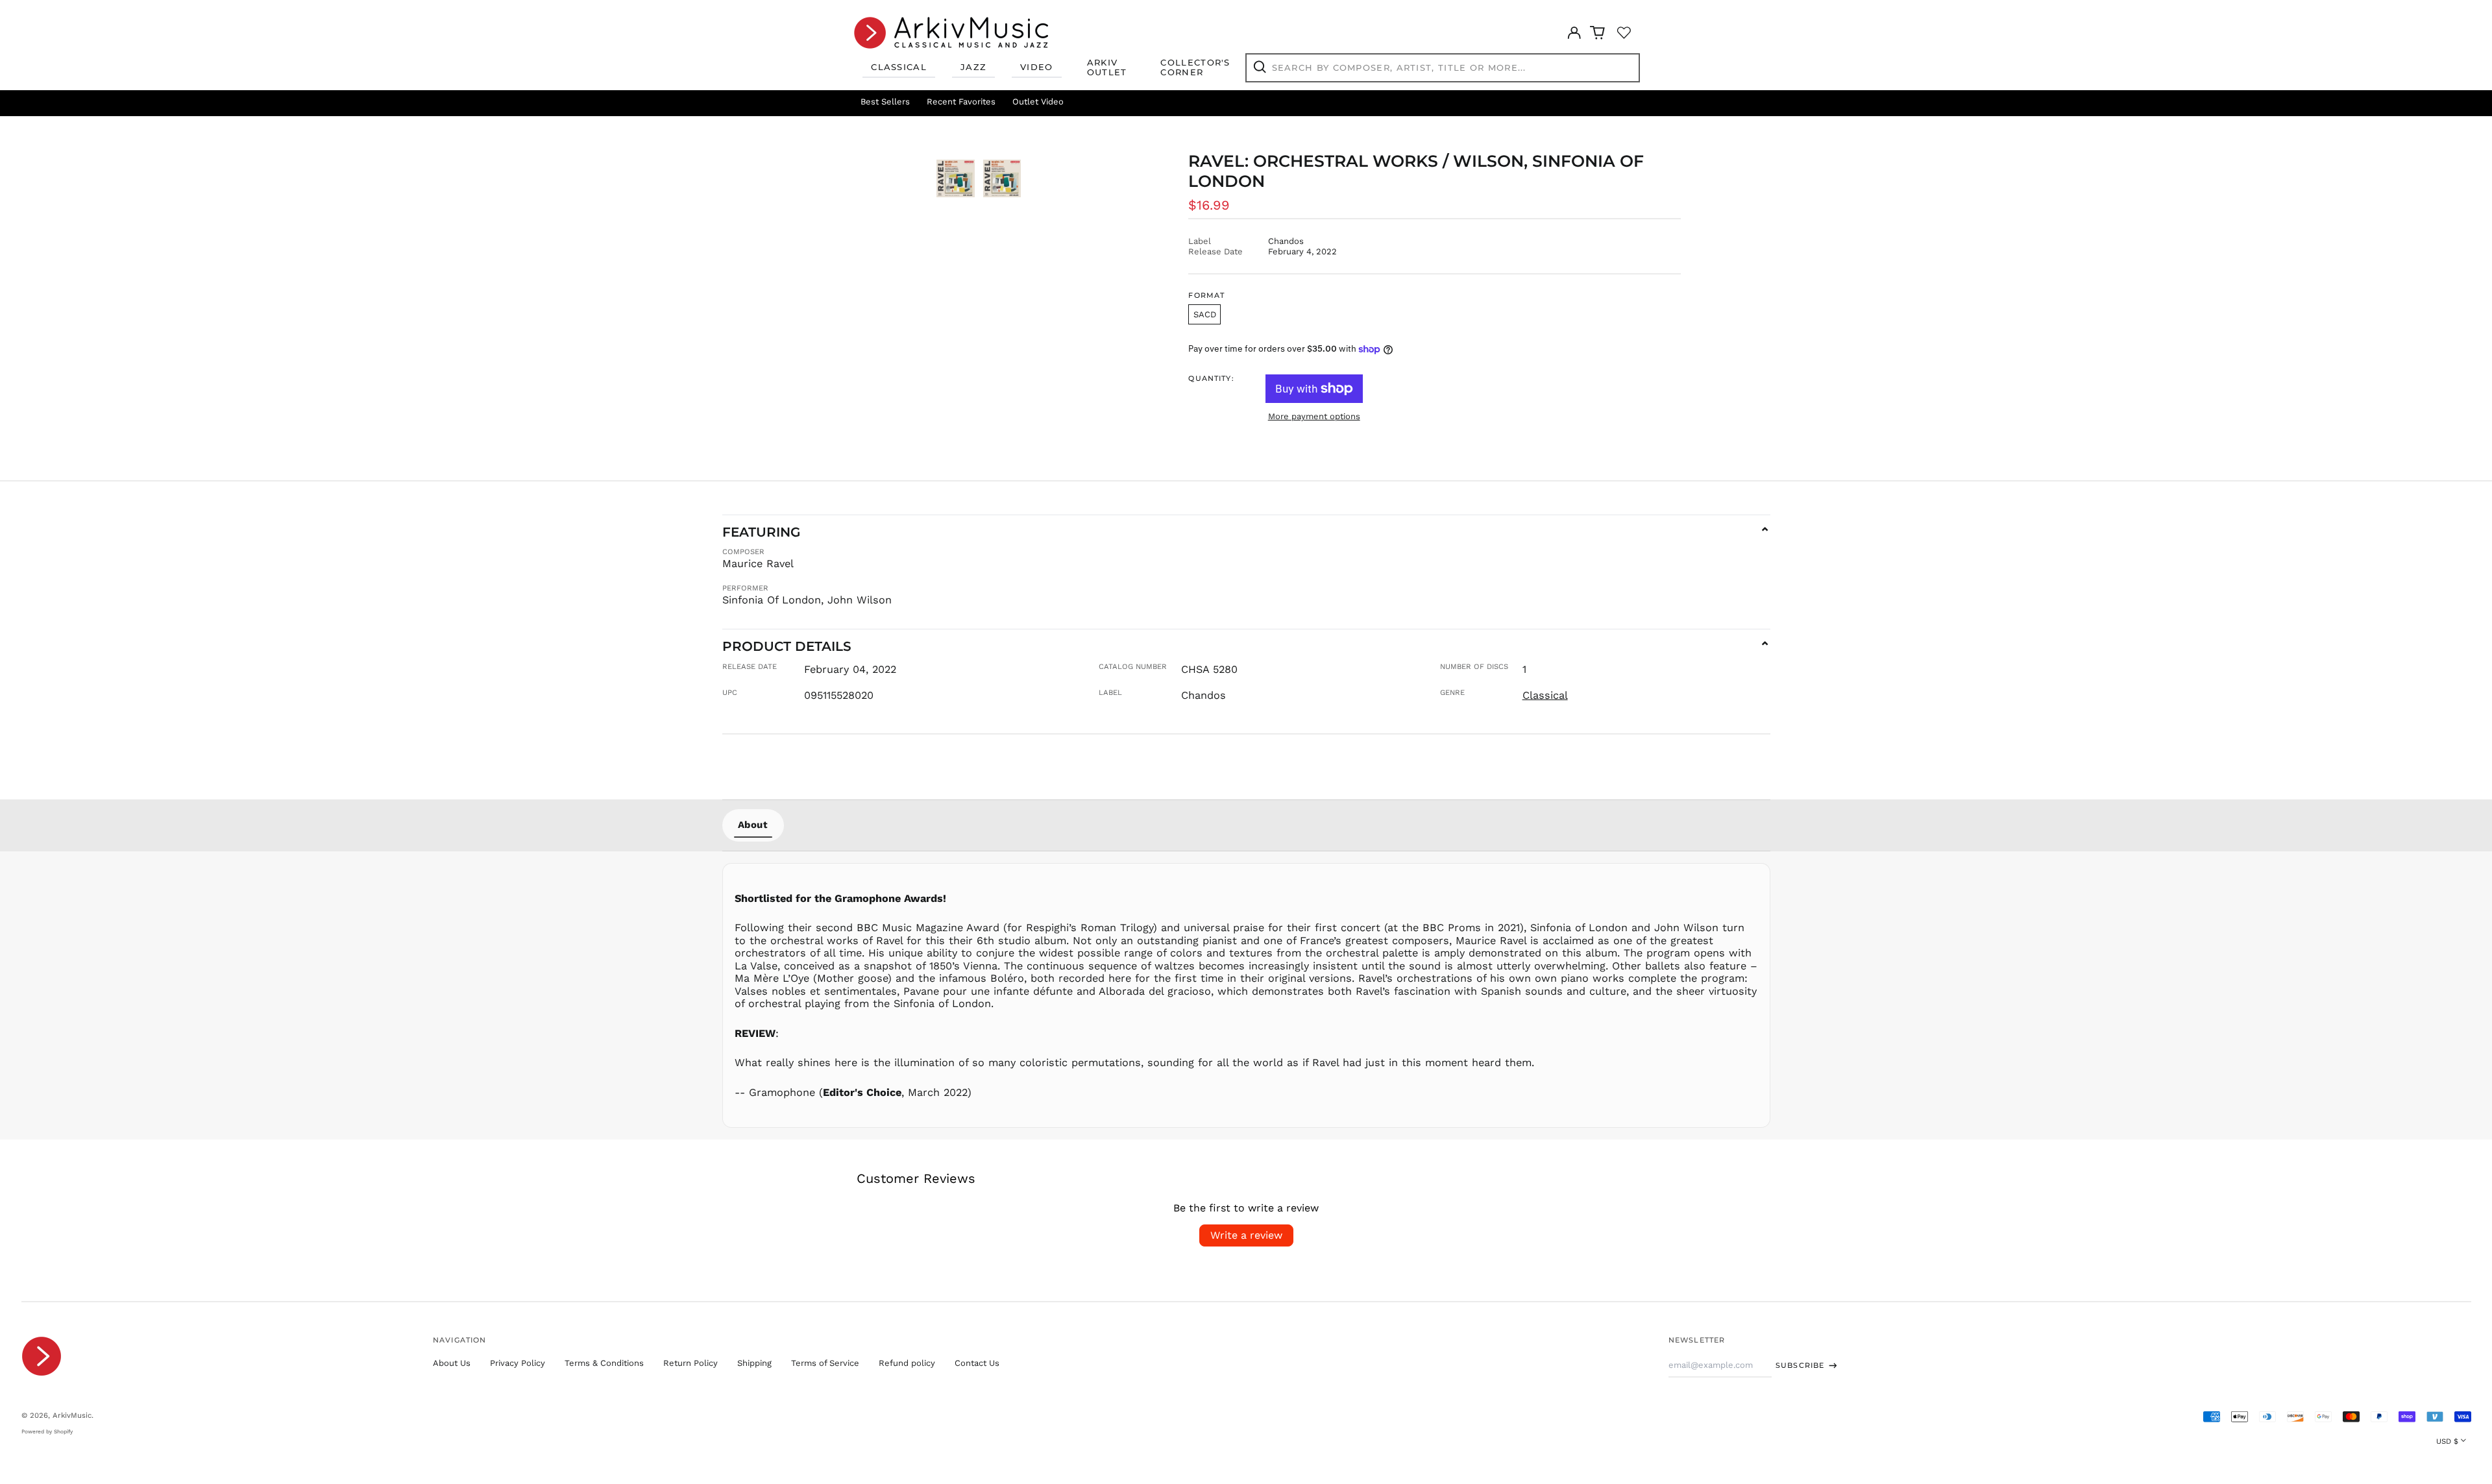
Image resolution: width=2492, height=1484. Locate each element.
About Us (452, 1363)
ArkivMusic (72, 1415)
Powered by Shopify (47, 1431)
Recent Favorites (961, 102)
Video (1037, 67)
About (753, 825)
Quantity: (1211, 379)
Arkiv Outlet (1107, 67)
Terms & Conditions (604, 1363)
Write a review (1246, 1235)
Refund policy (907, 1363)
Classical (899, 67)
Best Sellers (885, 102)
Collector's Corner (1195, 67)
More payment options (1314, 416)
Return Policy (690, 1363)
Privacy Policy (518, 1363)
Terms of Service (825, 1363)
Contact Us (977, 1363)
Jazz (973, 67)
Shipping (754, 1363)
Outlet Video (1038, 102)
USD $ (2447, 1441)
